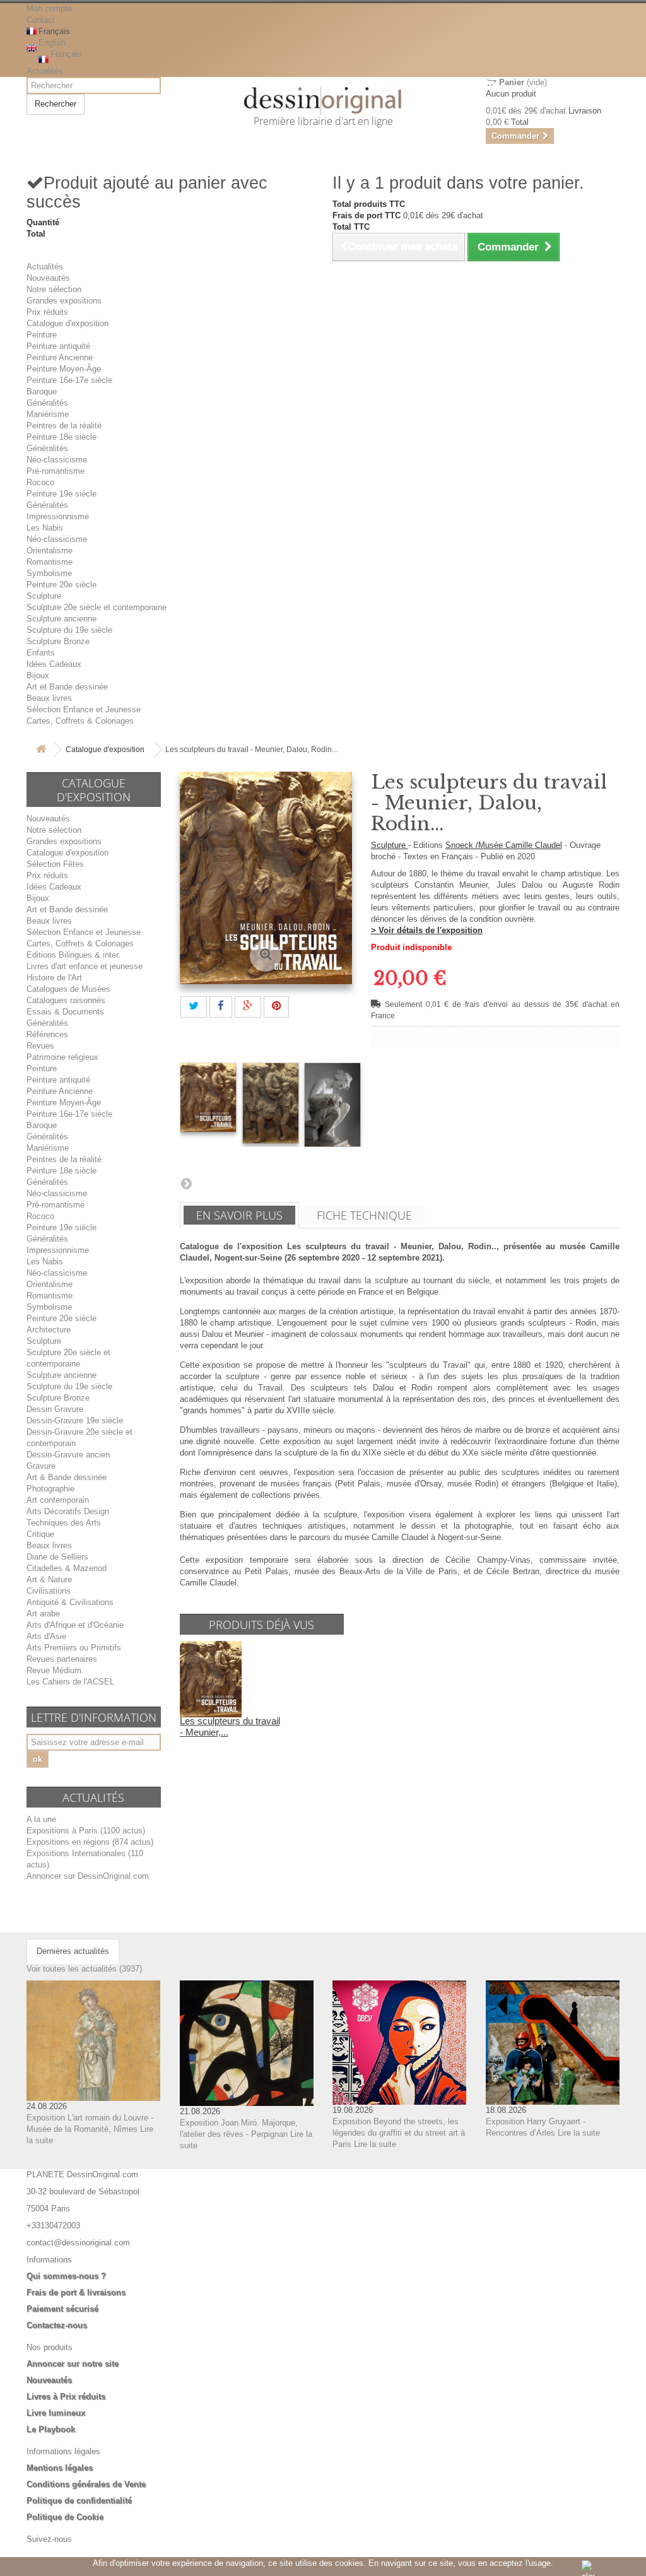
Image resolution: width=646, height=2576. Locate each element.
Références (47, 1034)
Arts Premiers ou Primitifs (74, 1648)
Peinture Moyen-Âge (64, 369)
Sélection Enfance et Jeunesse (84, 709)
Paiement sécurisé (62, 2309)
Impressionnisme (58, 516)
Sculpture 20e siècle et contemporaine (97, 607)
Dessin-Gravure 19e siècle (75, 1420)
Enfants (41, 653)
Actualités (45, 71)
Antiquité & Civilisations (70, 1602)
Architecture (49, 1330)
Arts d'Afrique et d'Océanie (75, 1625)
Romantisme (50, 562)
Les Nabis (45, 528)
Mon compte (49, 9)
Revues (40, 1046)
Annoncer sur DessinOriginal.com (88, 1876)
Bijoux (38, 675)
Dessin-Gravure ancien (68, 1455)
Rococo (40, 482)
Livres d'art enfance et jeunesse (85, 966)
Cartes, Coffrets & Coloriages (80, 721)
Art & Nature (49, 1579)
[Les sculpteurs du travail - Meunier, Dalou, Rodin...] (208, 1097)
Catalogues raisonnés (66, 1000)
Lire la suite (375, 2144)
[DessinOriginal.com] (323, 101)
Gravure (41, 1466)
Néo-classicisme (57, 460)
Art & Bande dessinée (67, 1477)
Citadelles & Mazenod (67, 1568)
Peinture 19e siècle (62, 494)
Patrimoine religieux (62, 1057)
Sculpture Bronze (58, 641)
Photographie (50, 1489)
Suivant (186, 1183)
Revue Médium (54, 1670)
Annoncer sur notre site (73, 2364)
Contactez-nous (57, 2325)
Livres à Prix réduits (66, 2397)
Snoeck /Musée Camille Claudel (504, 845)
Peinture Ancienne (60, 357)
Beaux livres (49, 698)
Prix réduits (47, 312)
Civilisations (49, 1591)
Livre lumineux (56, 2413)
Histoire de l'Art (54, 978)
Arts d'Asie (46, 1636)
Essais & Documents (65, 1012)
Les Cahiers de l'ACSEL (70, 1682)
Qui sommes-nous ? (66, 2276)
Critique (40, 1534)
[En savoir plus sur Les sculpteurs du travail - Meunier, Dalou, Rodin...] (211, 1679)
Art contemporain (58, 1500)
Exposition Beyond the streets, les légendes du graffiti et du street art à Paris (399, 2133)
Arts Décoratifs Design (68, 1511)
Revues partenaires (62, 1659)
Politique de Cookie (65, 2517)
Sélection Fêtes (55, 864)
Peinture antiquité (58, 346)
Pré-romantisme (56, 471)
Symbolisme (49, 573)
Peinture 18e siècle (62, 437)
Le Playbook (51, 2429)
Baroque (42, 391)
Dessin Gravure (55, 1409)
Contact (41, 20)
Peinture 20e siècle (62, 585)
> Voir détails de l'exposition (427, 930)
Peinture (42, 335)
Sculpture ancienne (62, 619)
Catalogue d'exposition (68, 323)
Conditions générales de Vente (86, 2484)
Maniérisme (48, 414)
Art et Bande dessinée (67, 687)
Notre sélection (54, 289)
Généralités (47, 403)
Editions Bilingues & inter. (73, 955)
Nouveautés (48, 278)
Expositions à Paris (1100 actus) (86, 1831)
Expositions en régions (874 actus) (90, 1842)
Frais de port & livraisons (76, 2292)
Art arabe (43, 1614)
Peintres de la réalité (64, 426)
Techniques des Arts (64, 1523)
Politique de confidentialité (79, 2501)
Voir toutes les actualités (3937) (84, 1969)
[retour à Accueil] (41, 750)
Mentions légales (60, 2468)
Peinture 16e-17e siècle (69, 380)
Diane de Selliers (57, 1557)
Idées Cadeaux (54, 664)
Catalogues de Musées (68, 989)
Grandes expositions (64, 301)
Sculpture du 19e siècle (69, 630)
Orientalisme (50, 550)
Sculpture (44, 596)
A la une (41, 1819)
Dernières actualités (73, 1951)
